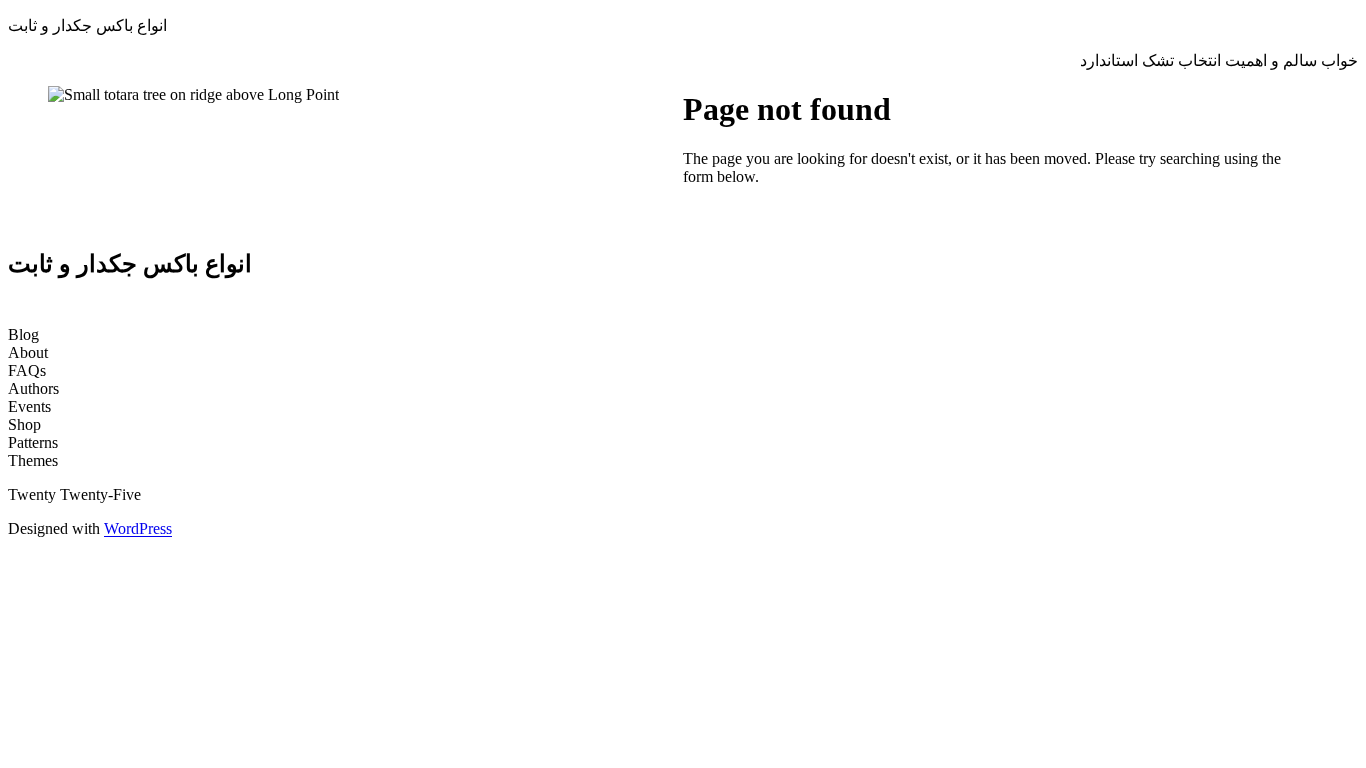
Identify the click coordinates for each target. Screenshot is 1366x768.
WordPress (138, 528)
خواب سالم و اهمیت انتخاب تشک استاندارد (1219, 60)
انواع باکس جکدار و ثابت (87, 25)
